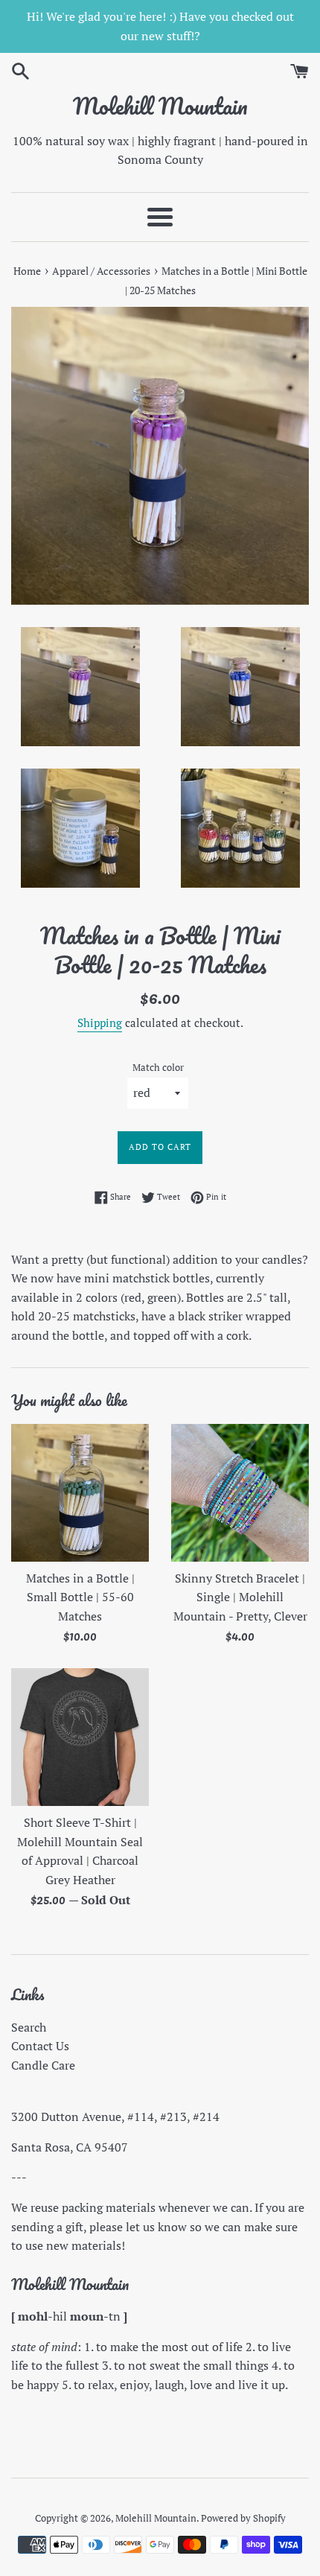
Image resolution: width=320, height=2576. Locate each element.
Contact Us (40, 2046)
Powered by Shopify (243, 2518)
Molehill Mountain (160, 106)
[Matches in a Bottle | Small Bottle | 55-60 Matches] (80, 1493)
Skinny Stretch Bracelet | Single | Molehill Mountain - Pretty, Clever (240, 1597)
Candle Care (43, 2065)
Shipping (100, 1023)
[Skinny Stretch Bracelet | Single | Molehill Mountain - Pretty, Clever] (240, 1493)
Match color (158, 1068)
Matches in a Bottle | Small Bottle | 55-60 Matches (80, 1597)
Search (29, 2027)
